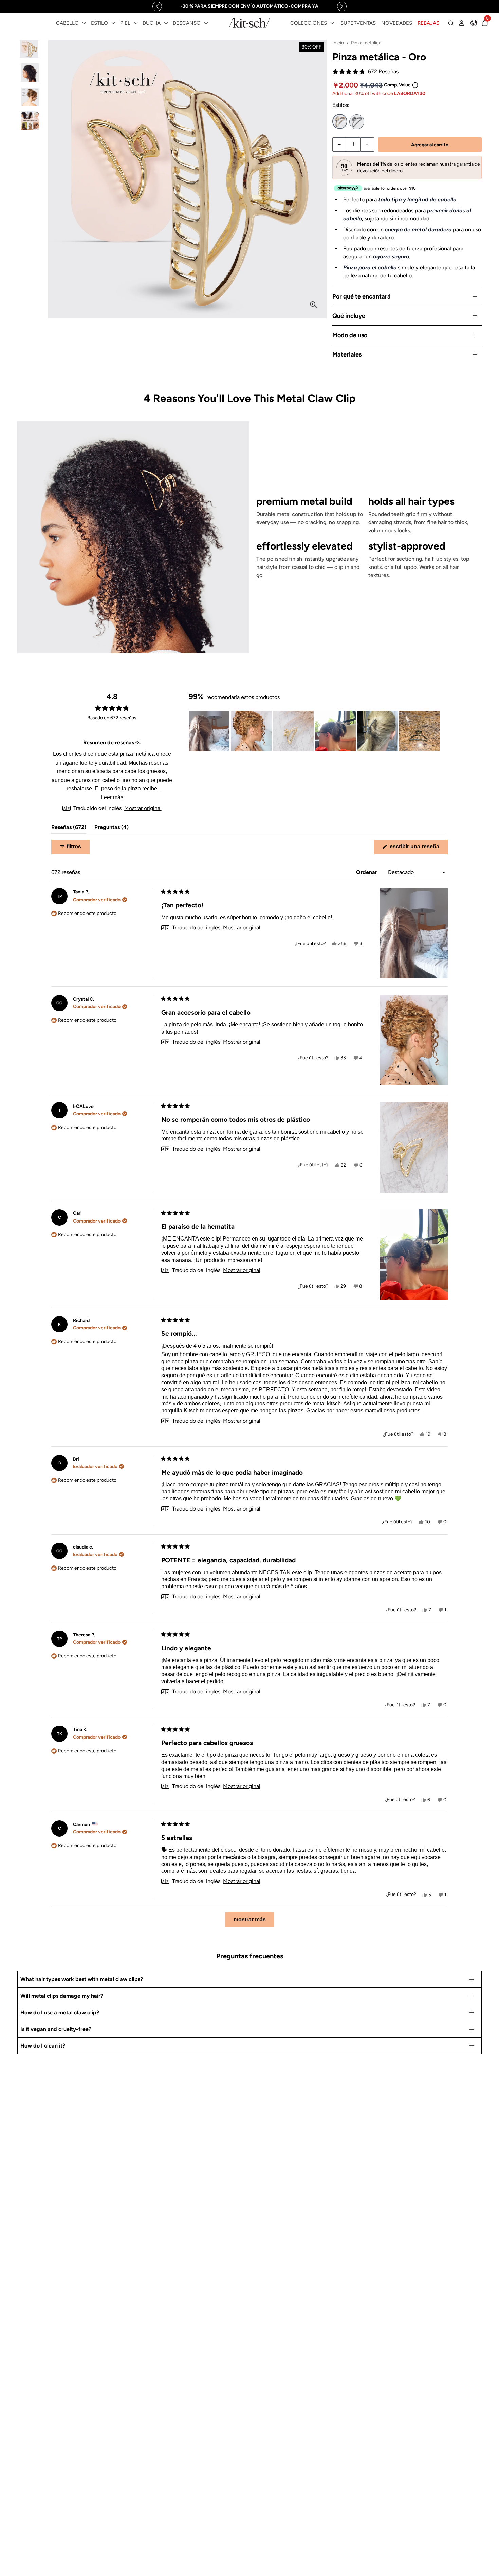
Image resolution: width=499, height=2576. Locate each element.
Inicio (338, 43)
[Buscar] (451, 23)
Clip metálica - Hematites (357, 122)
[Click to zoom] (313, 305)
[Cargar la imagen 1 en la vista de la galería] (30, 49)
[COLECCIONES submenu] (332, 23)
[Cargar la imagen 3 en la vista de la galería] (30, 97)
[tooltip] (138, 743)
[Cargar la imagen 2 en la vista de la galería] (30, 73)
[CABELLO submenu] (84, 23)
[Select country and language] (474, 23)
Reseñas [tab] (69, 829)
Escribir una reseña (418, 849)
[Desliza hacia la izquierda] (157, 6)
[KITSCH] (249, 23)
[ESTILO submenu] (113, 23)
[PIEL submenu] (136, 23)
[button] (365, 72)
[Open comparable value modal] (415, 85)
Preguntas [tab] (112, 829)
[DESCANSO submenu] (206, 23)
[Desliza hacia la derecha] (342, 6)
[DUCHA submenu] (166, 23)
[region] (249, 6)
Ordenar (367, 872)
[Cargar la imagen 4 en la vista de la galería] (30, 121)
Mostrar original (143, 808)
